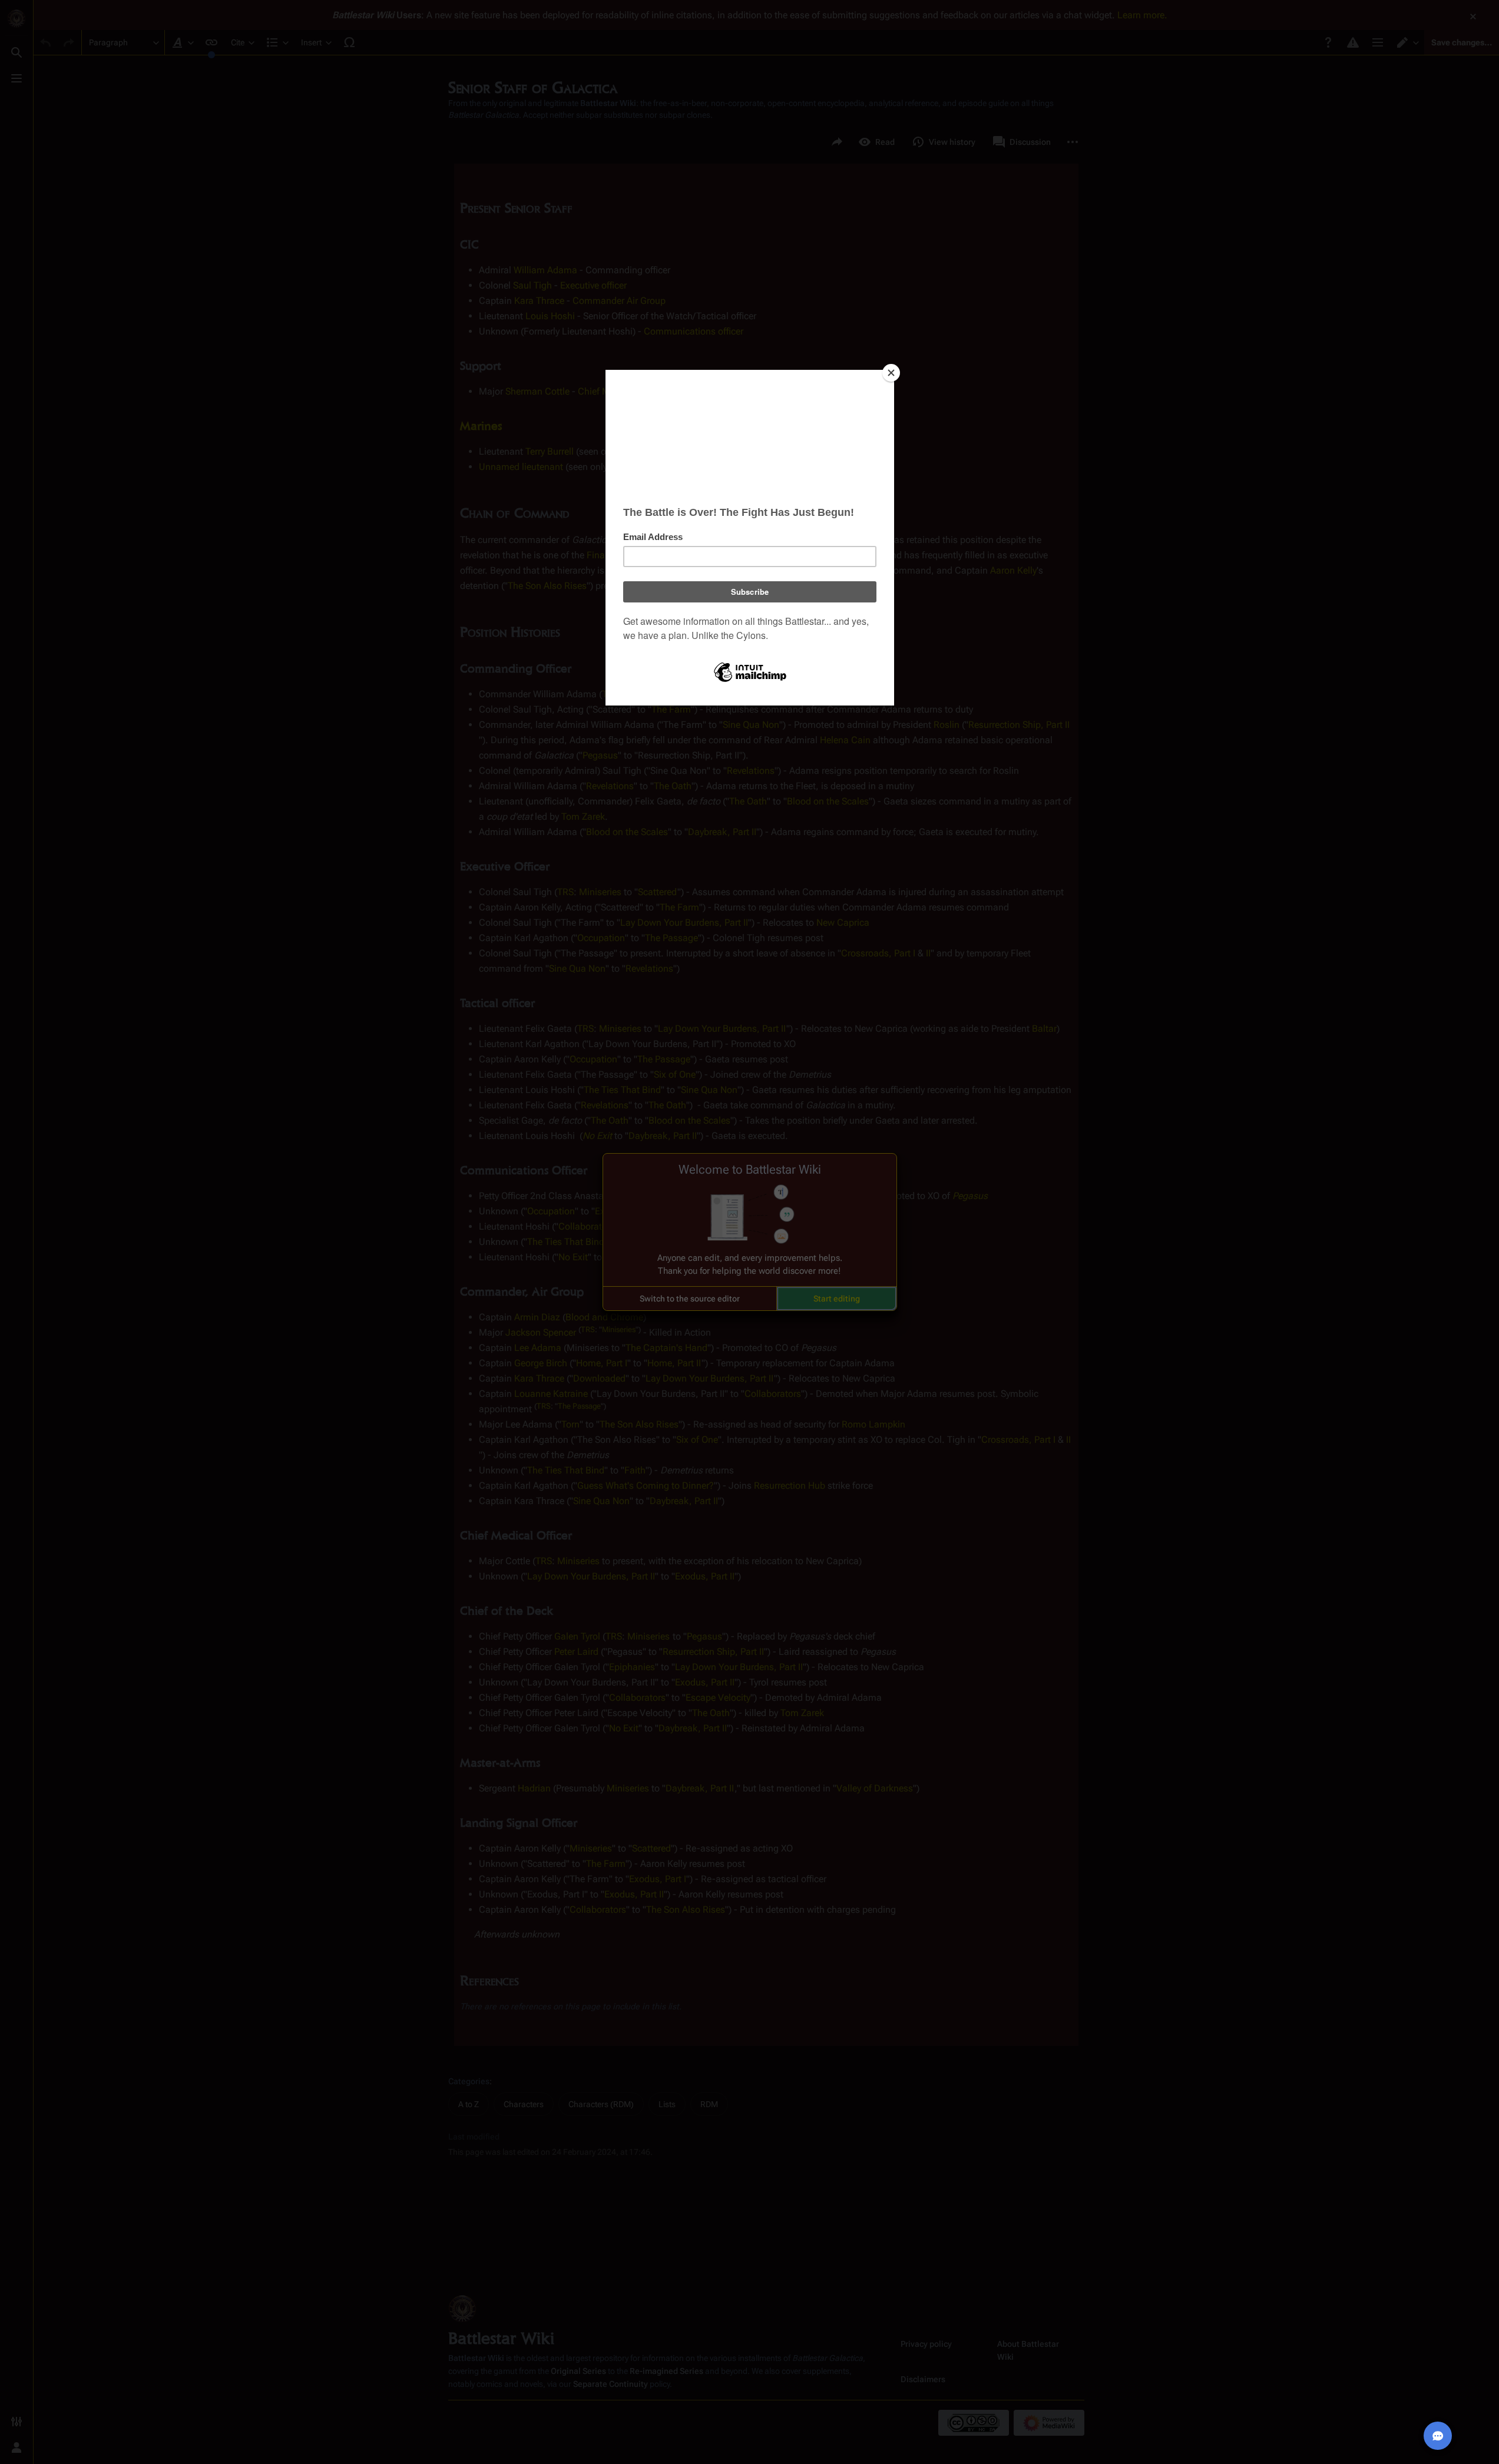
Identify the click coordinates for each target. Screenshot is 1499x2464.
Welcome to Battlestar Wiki (750, 1170)
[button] (690, 1299)
